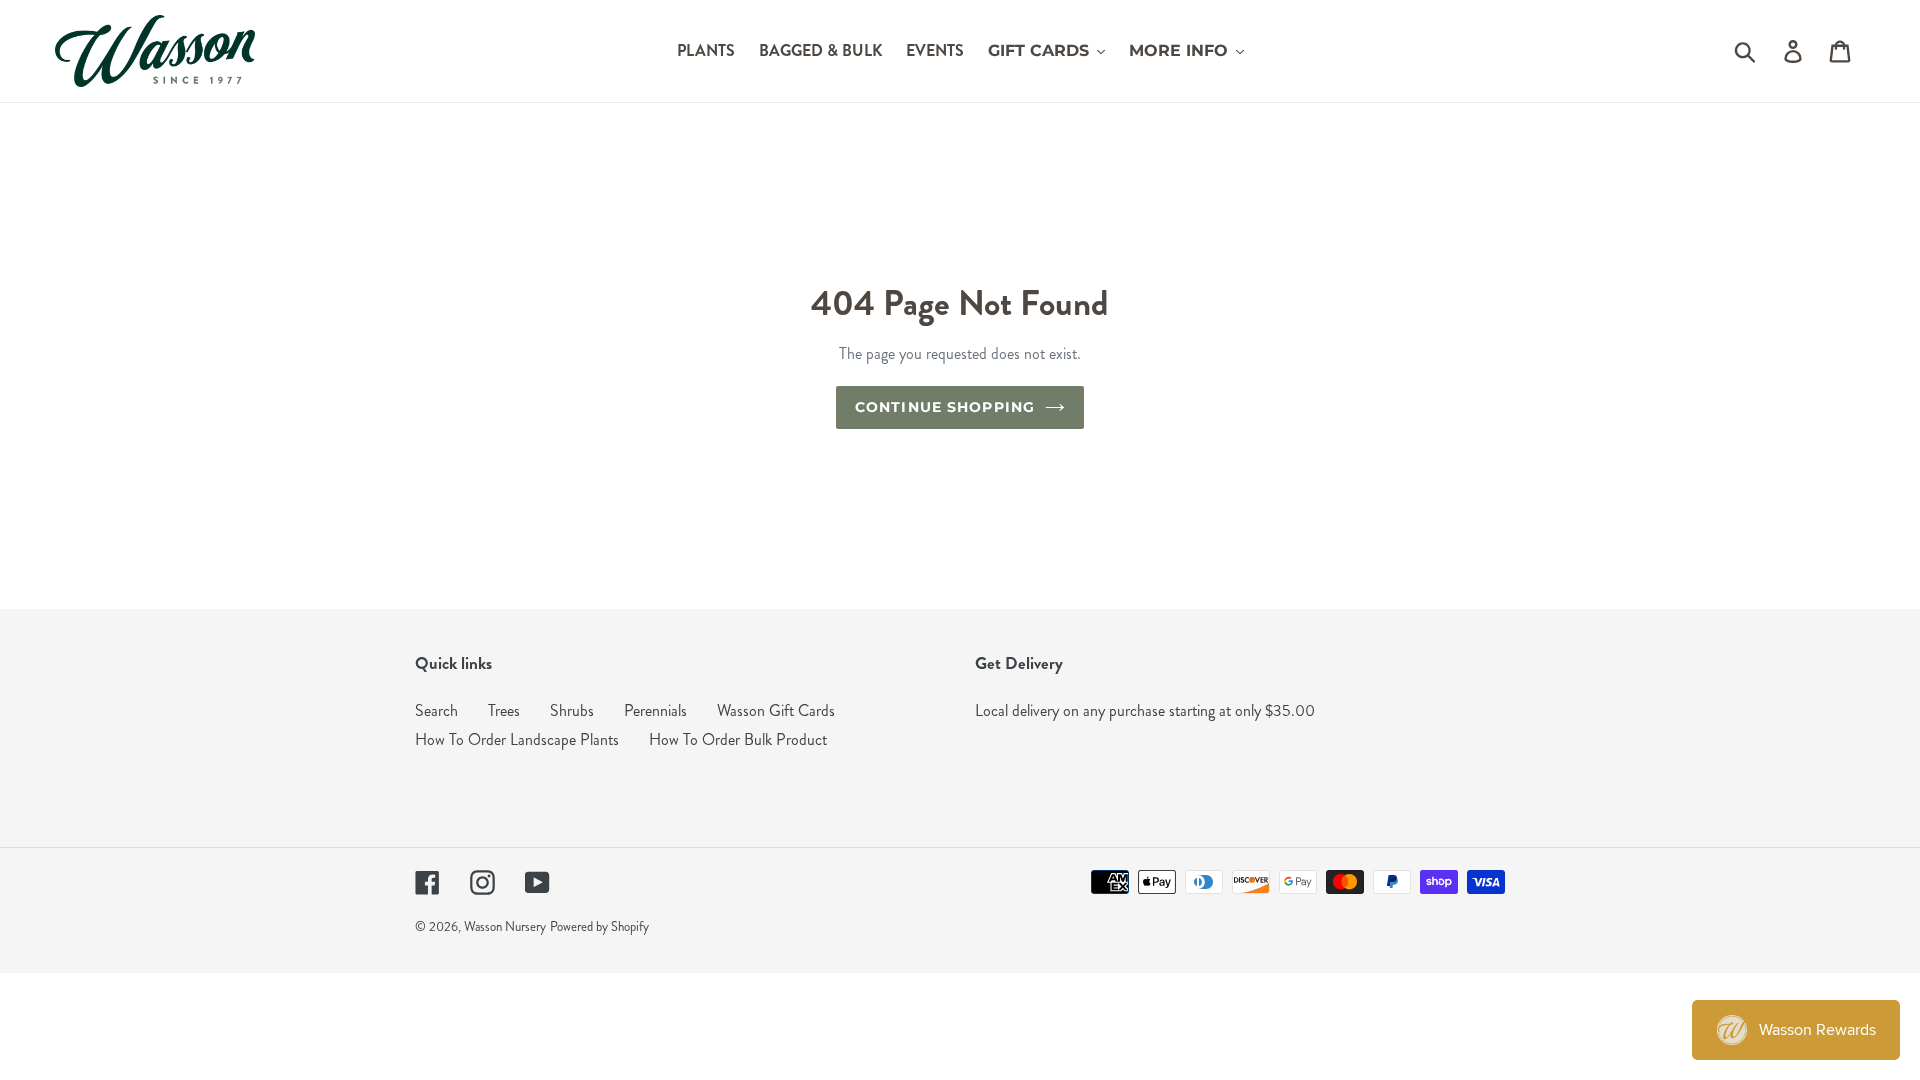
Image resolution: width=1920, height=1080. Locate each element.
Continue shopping (945, 407)
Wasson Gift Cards (776, 710)
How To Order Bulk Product (738, 739)
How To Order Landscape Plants (517, 739)
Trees (504, 710)
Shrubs (572, 710)
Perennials (655, 710)
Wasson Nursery (505, 927)
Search (436, 710)
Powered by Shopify (599, 927)
